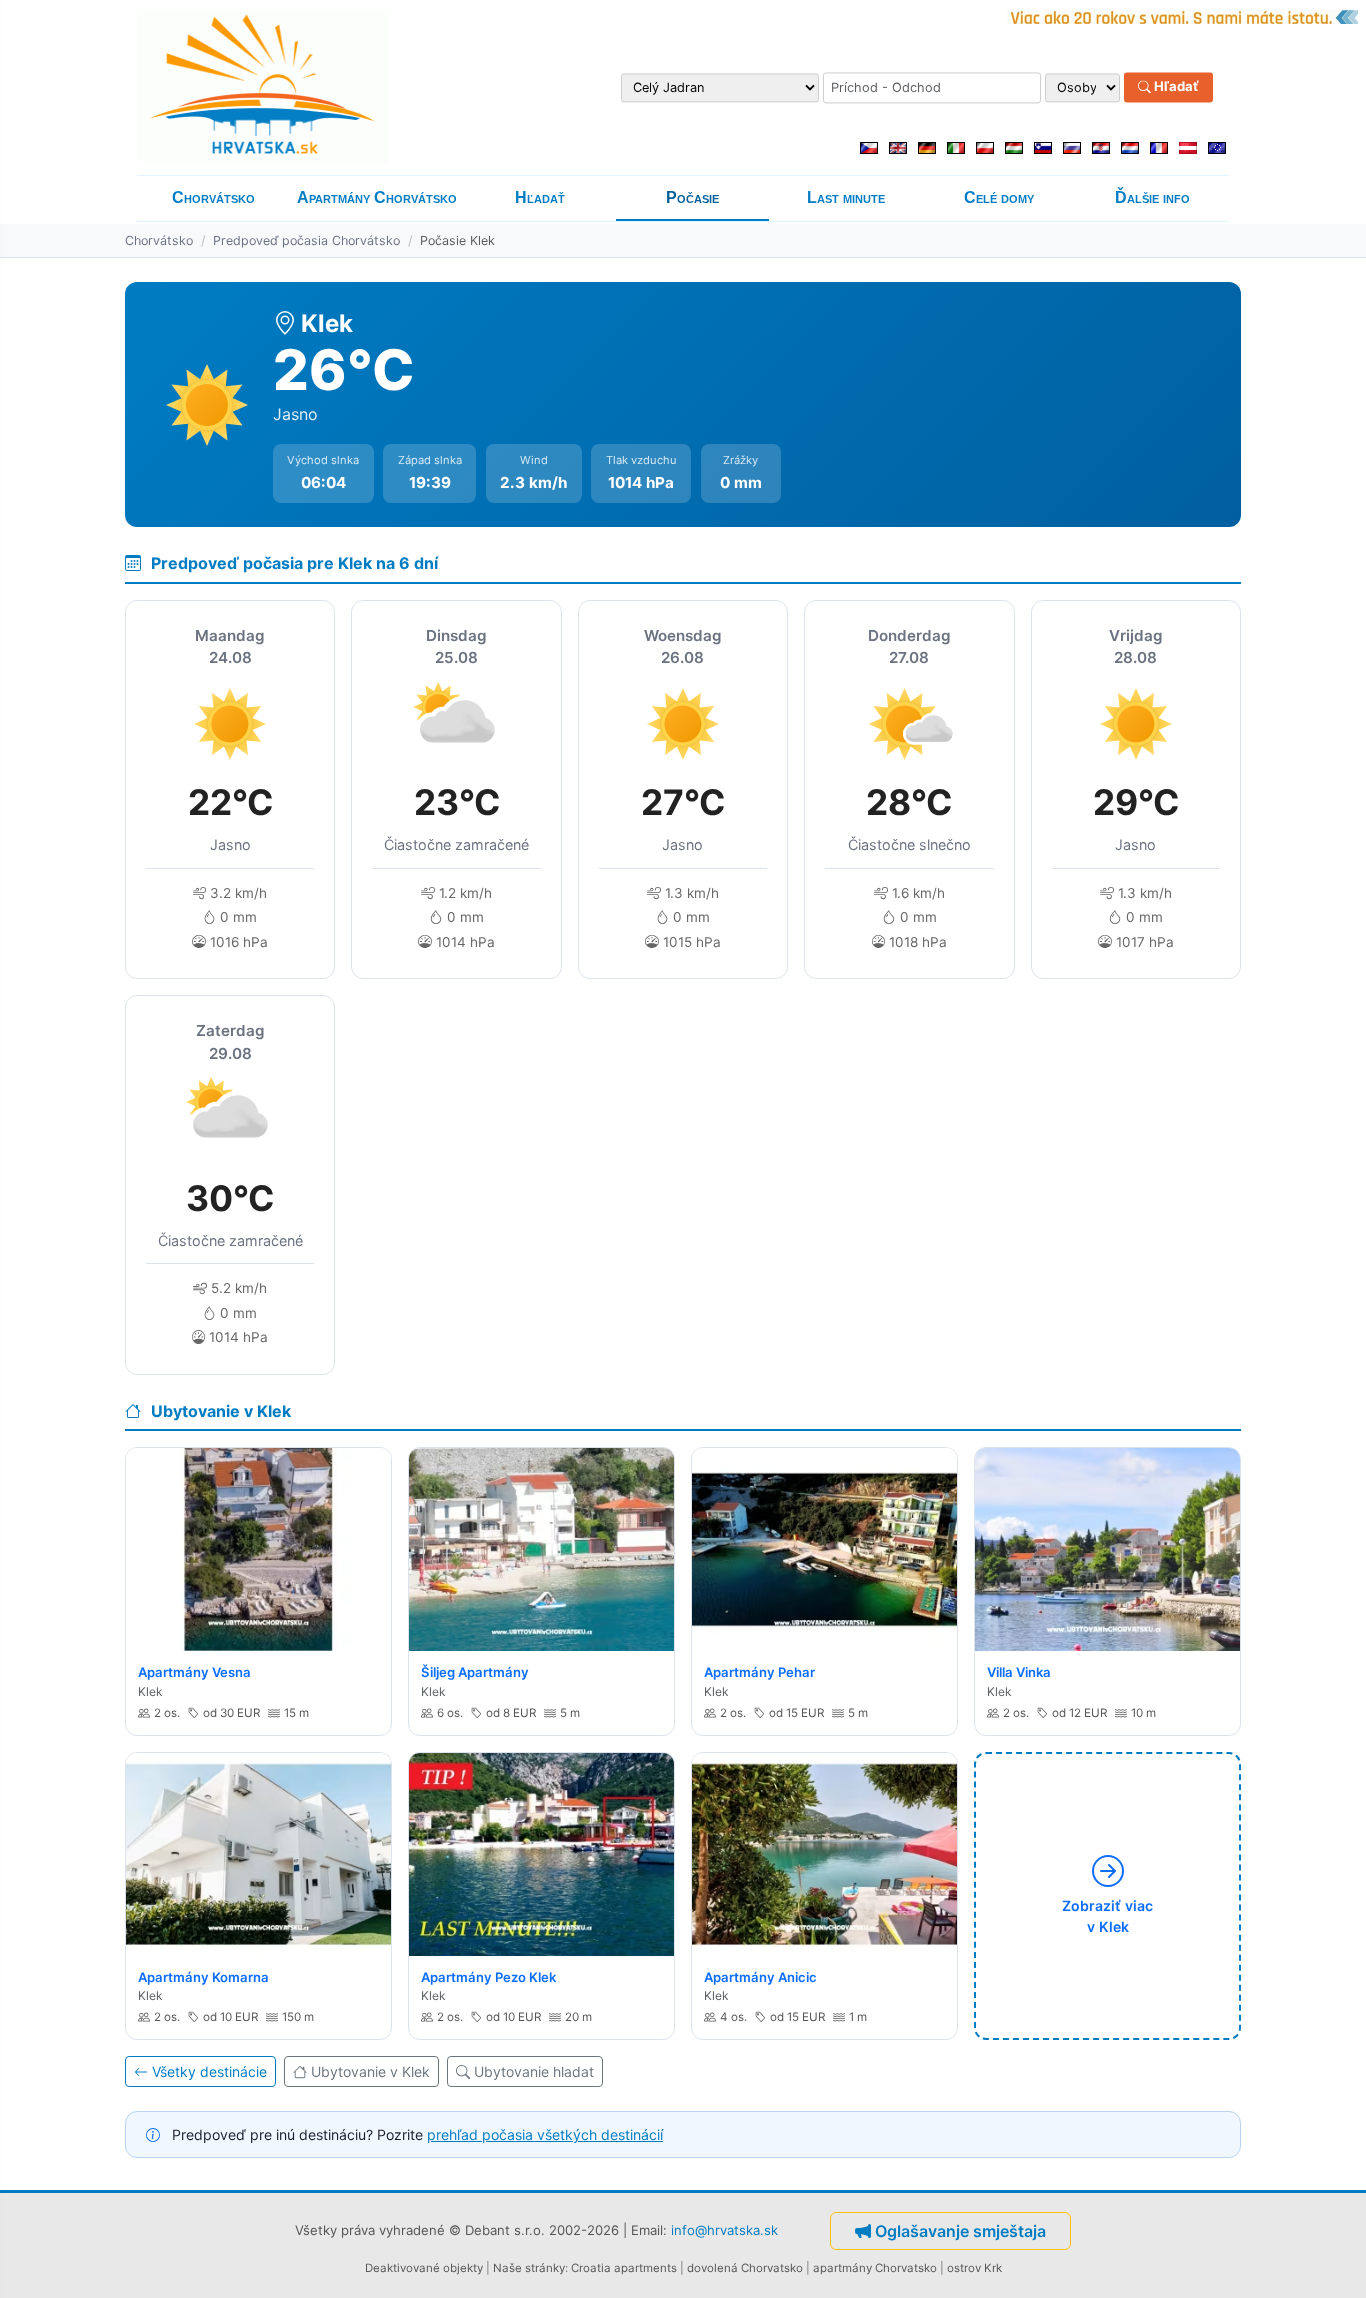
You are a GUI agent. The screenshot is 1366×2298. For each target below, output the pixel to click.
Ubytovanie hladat (534, 2071)
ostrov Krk (974, 2268)
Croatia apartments (624, 2268)
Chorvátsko (213, 197)
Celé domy (999, 197)
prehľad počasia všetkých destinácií (545, 2134)
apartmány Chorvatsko (875, 2268)
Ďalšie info (1152, 197)
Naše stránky (529, 2268)
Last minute (846, 197)
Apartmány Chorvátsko (377, 197)
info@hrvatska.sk (724, 2230)
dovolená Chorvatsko (745, 2268)
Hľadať (1175, 87)
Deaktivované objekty (424, 2268)
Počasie (692, 197)
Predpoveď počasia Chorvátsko (306, 240)
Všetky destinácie (209, 2071)
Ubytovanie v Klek (370, 2071)
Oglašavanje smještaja (960, 2231)
